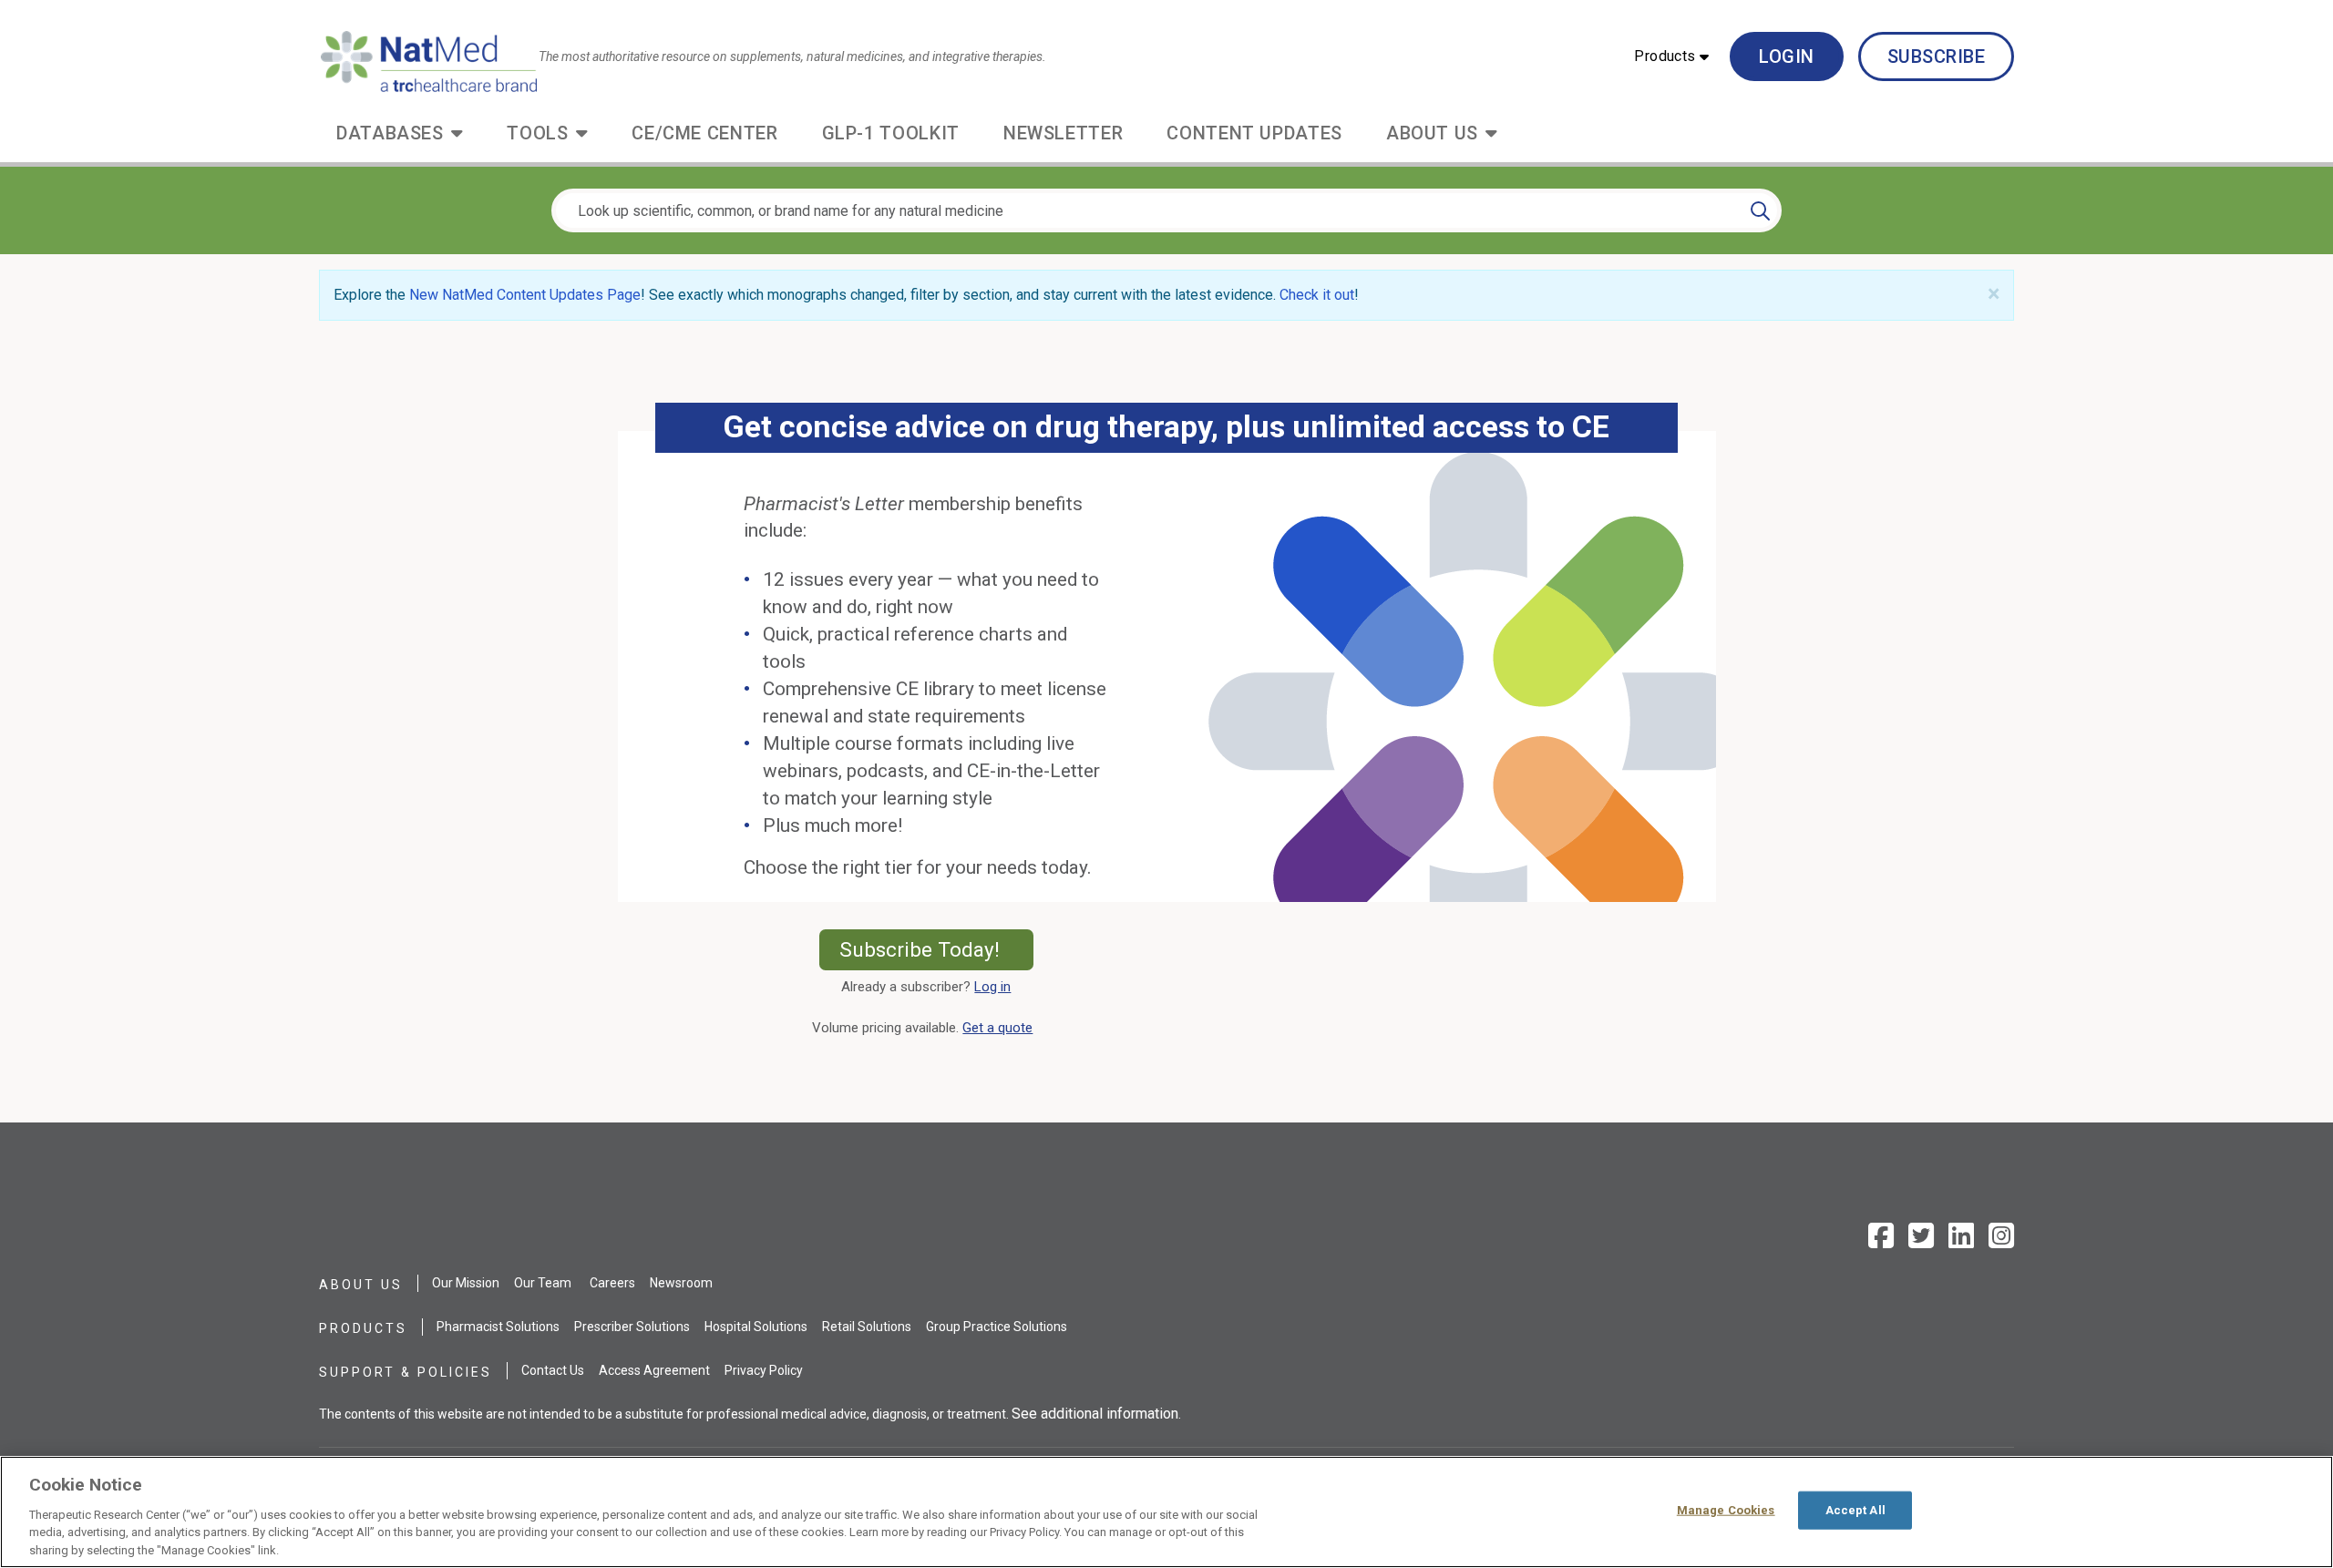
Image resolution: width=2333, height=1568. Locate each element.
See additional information (1095, 1414)
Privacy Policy (764, 1370)
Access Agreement (654, 1370)
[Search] (1760, 210)
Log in (992, 987)
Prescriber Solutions (632, 1327)
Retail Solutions (867, 1327)
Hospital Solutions (756, 1327)
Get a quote (1001, 1028)
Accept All (1855, 1510)
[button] (1671, 56)
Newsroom (681, 1283)
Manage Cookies (1726, 1510)
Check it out (1317, 295)
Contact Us (553, 1370)
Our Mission (466, 1283)
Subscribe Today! (936, 949)
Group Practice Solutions (997, 1327)
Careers (612, 1283)
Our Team (543, 1283)
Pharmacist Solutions (498, 1327)
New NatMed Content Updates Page (525, 295)
